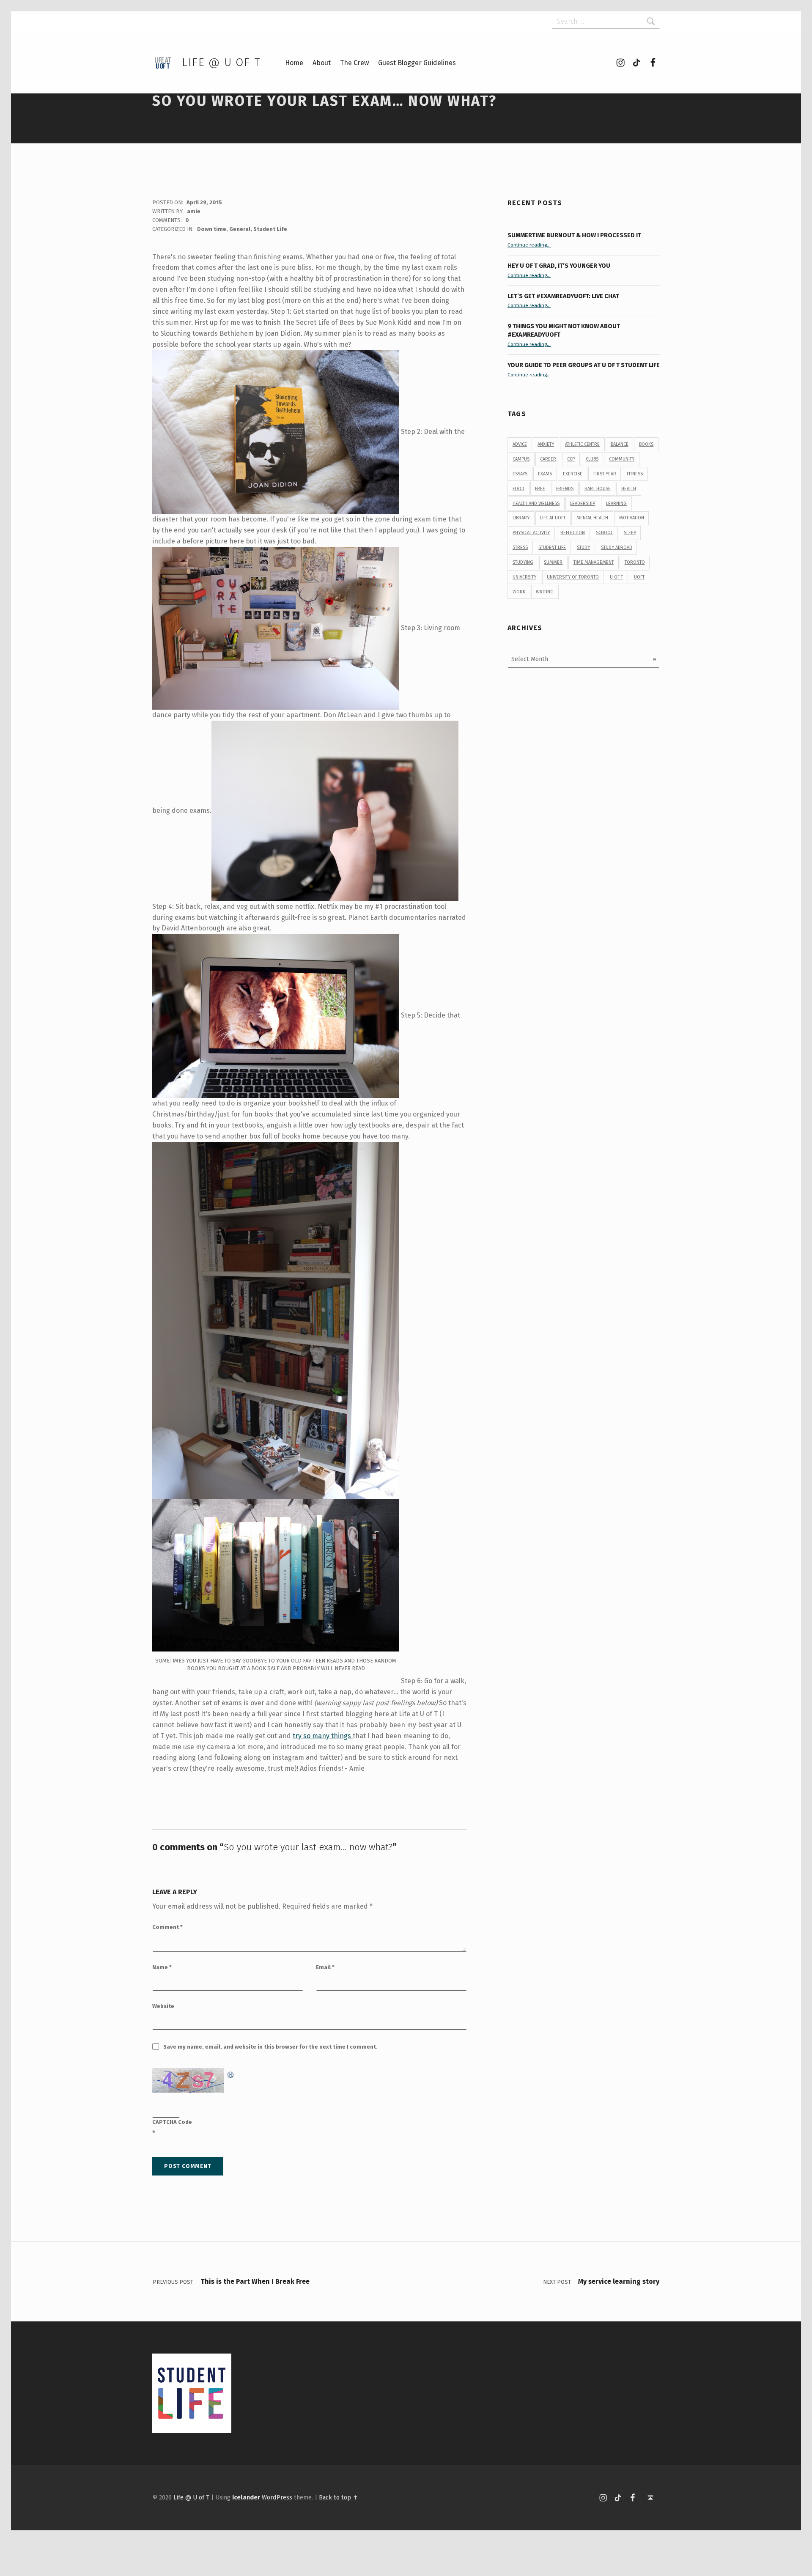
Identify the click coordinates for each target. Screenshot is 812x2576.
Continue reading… (529, 245)
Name (162, 1967)
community (622, 459)
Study (583, 547)
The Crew (354, 63)
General (240, 229)
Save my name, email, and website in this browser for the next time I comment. (270, 2047)
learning (616, 503)
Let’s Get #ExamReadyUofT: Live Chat (563, 296)
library (521, 518)
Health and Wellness (536, 503)
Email (325, 1967)
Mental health (592, 518)
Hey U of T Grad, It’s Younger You (560, 266)
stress (520, 547)
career (548, 459)
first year (605, 474)
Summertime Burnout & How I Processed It (574, 235)
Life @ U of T (221, 62)
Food (518, 489)
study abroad (617, 547)
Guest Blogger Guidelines (417, 63)
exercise (573, 474)
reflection (573, 533)
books (646, 444)
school (604, 533)
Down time (212, 229)
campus (521, 459)
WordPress (277, 2497)
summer (553, 562)
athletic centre (582, 444)
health (629, 489)
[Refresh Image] (231, 2073)
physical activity (531, 533)
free (540, 489)
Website (163, 2006)
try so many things (323, 1736)
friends (565, 489)
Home (294, 63)
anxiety (546, 444)
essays (520, 474)
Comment (167, 1927)
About (322, 63)
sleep (630, 533)
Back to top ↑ (339, 2497)
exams (545, 474)
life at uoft (553, 518)
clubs (592, 459)
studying (523, 562)
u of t (616, 577)
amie (194, 211)
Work (519, 592)
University (524, 577)
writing (545, 592)
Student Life (270, 229)
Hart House (598, 489)
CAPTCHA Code (172, 2122)
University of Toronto (573, 577)
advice (520, 444)
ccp (571, 459)
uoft (639, 577)
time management (594, 562)
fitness (635, 474)
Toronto (635, 562)
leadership (583, 503)
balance (620, 444)
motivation (632, 518)
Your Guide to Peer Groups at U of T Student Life (584, 365)
